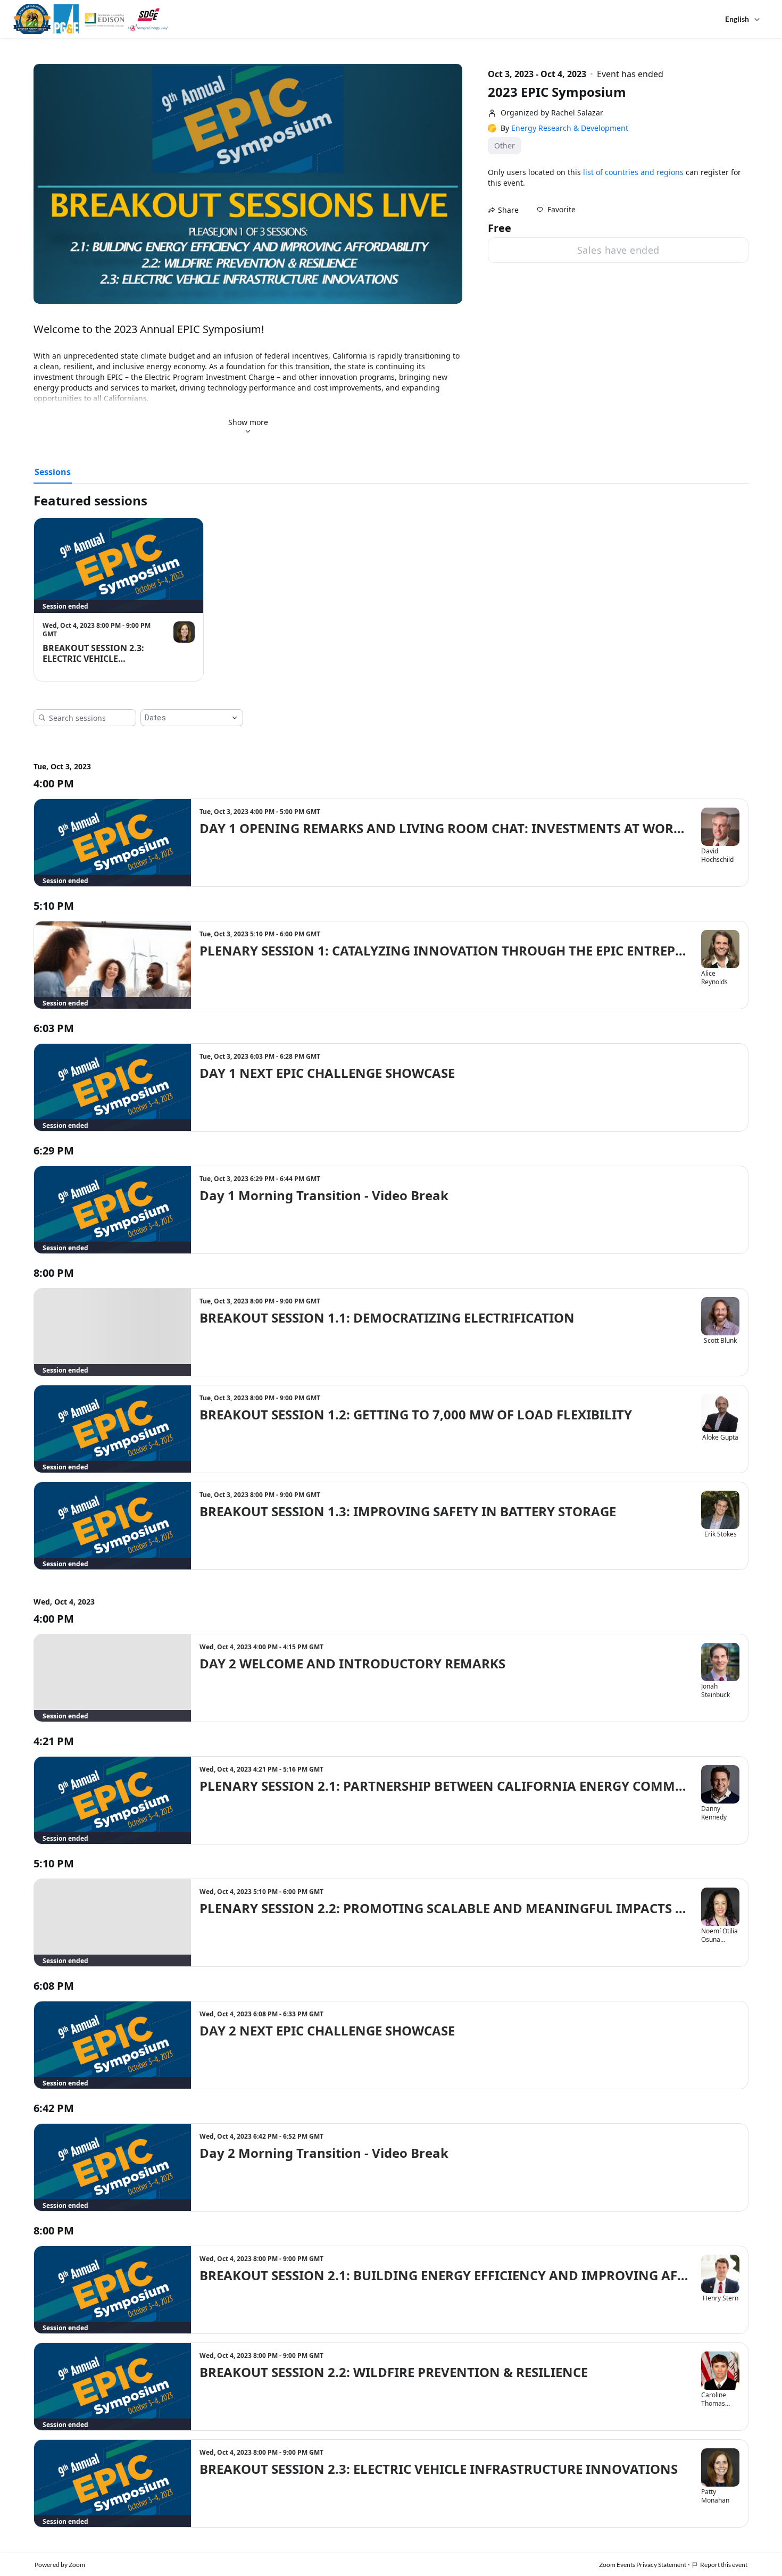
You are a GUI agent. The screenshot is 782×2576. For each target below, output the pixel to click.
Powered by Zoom (60, 2565)
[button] (556, 210)
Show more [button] (248, 422)
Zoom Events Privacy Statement (643, 2565)
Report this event (724, 2565)
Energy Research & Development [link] (570, 128)
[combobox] (184, 718)
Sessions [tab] (53, 472)
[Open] (235, 718)
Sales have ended (618, 250)
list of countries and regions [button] (633, 172)
